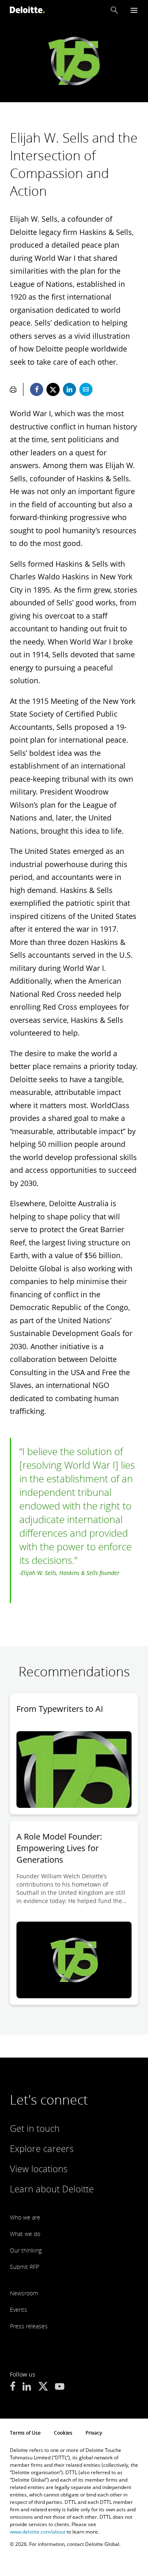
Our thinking (26, 2250)
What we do (25, 2234)
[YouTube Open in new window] (60, 2387)
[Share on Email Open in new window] (86, 389)
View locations (39, 2168)
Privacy (94, 2433)
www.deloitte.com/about (38, 2532)
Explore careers (42, 2148)
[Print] (13, 389)
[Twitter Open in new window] (43, 2387)
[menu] (134, 10)
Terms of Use (25, 2433)
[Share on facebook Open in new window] (37, 389)
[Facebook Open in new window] (13, 2387)
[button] (114, 10)
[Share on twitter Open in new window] (53, 389)
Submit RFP (24, 2267)
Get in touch (35, 2128)
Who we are (25, 2217)
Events (18, 2310)
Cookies (63, 2433)
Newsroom (24, 2293)
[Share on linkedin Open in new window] (69, 389)
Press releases (29, 2326)
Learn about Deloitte (52, 2189)
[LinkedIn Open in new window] (27, 2387)
